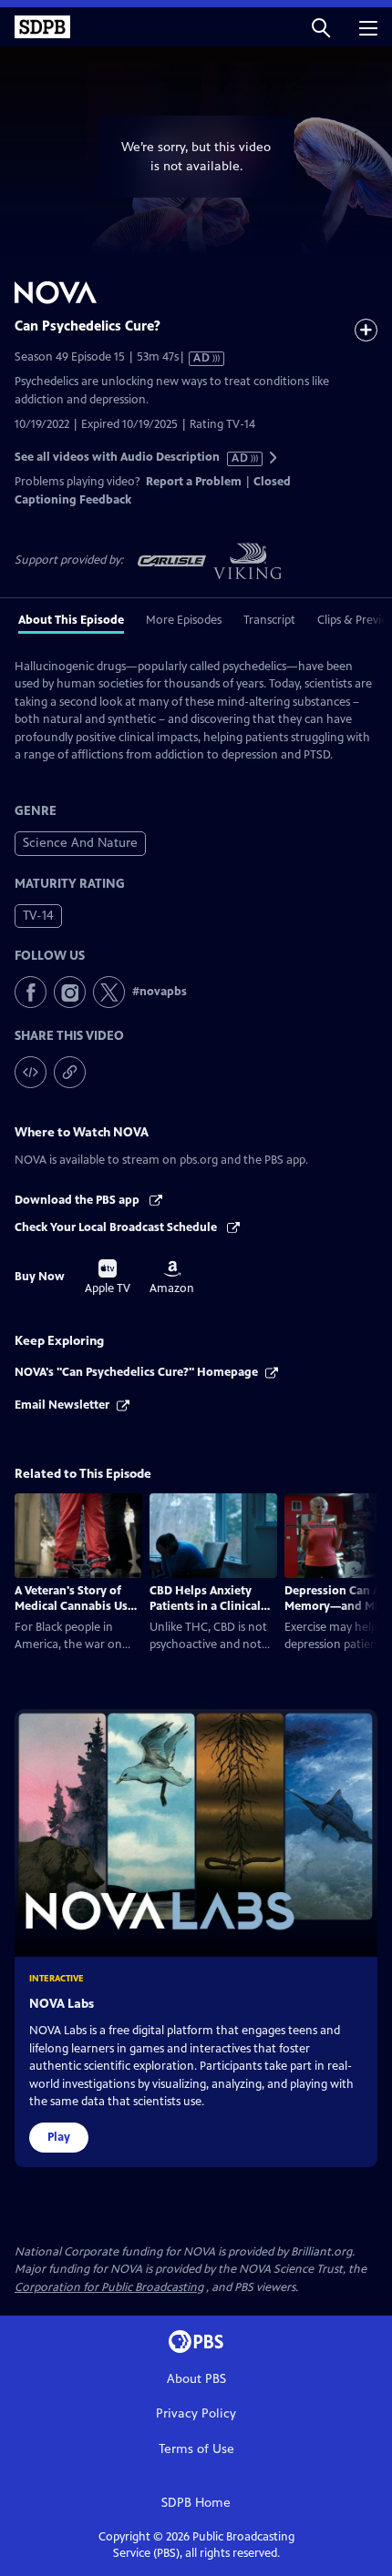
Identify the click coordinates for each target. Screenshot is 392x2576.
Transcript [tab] (269, 620)
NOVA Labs (62, 2004)
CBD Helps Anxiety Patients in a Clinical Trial (205, 1606)
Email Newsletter (62, 1405)
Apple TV (108, 1278)
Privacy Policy (196, 2413)
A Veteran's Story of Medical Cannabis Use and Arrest (74, 1606)
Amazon (172, 1278)
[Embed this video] (31, 1072)
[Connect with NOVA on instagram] (70, 992)
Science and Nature (80, 843)
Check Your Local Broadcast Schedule (117, 1227)
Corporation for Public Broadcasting (109, 2287)
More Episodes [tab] (184, 620)
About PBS (196, 2379)
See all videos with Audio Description (132, 458)
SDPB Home (196, 2503)
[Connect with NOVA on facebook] (31, 992)
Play (59, 2137)
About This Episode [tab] (71, 620)
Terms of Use (196, 2449)
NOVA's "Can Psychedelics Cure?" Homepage (136, 1372)
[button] (321, 27)
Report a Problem (194, 482)
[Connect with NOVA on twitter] (109, 992)
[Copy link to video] (70, 1072)
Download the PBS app (78, 1200)
